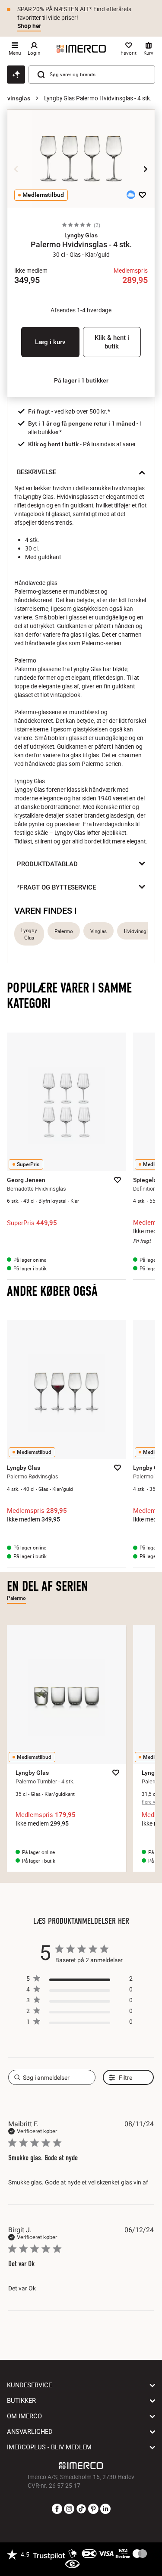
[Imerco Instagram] (69, 2509)
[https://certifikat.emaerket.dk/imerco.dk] (72, 2564)
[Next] (146, 169)
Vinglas (98, 931)
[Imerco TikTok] (81, 2509)
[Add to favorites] (142, 195)
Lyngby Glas (29, 934)
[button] (81, 235)
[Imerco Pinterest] (93, 2509)
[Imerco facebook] (57, 2509)
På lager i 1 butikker (81, 380)
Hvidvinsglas (138, 931)
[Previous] (16, 169)
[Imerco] (81, 49)
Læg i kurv (50, 342)
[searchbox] (52, 2077)
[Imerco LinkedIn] (105, 2509)
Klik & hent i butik (112, 342)
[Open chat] (16, 75)
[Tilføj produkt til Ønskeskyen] (131, 195)
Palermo (64, 931)
